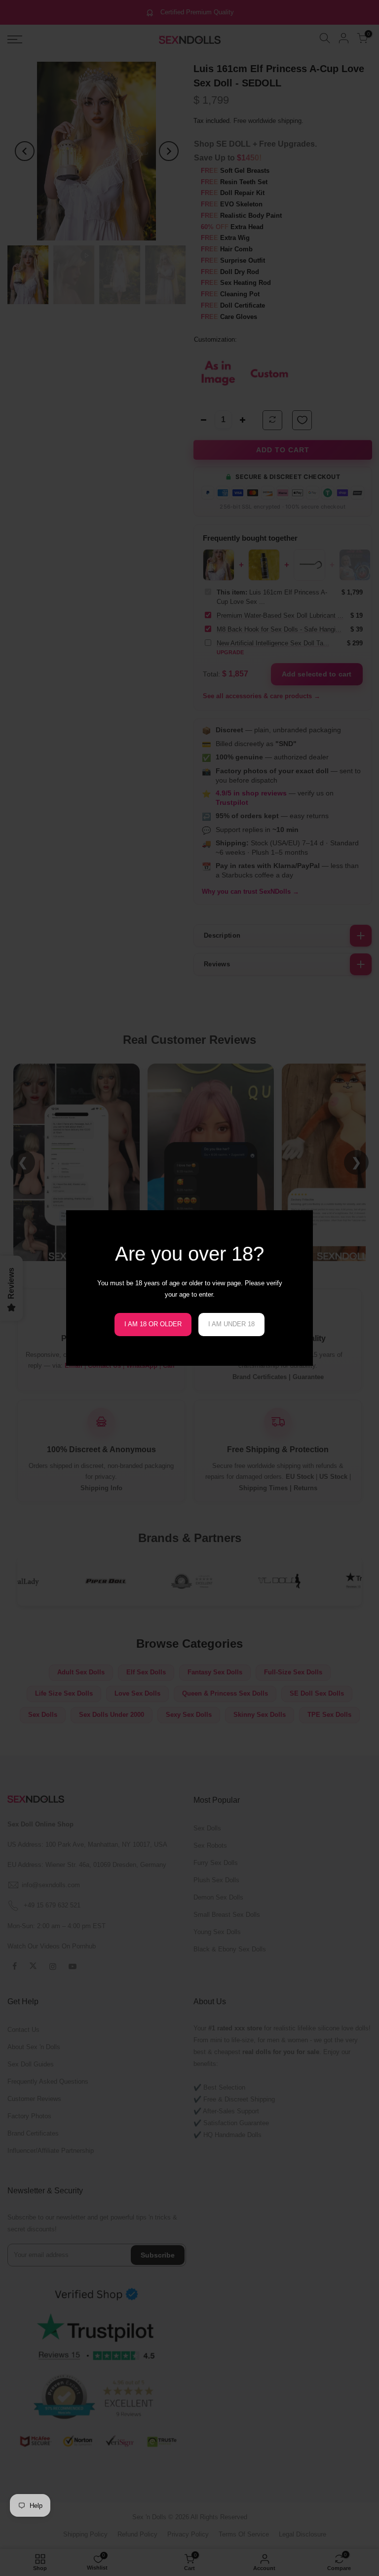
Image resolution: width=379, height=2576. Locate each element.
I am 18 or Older (153, 1324)
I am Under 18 (231, 1324)
